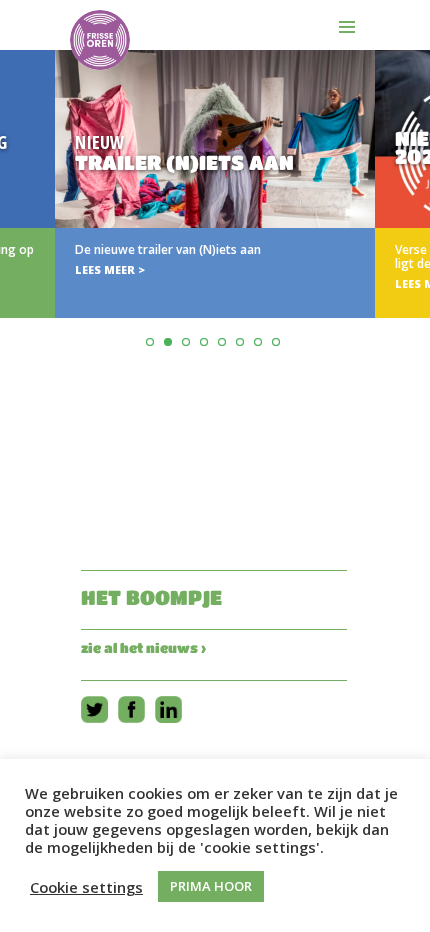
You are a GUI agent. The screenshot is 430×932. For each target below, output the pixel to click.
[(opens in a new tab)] (215, 184)
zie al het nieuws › (143, 647)
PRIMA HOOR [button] (211, 886)
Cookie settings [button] (86, 887)
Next (411, 233)
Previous (18, 233)
